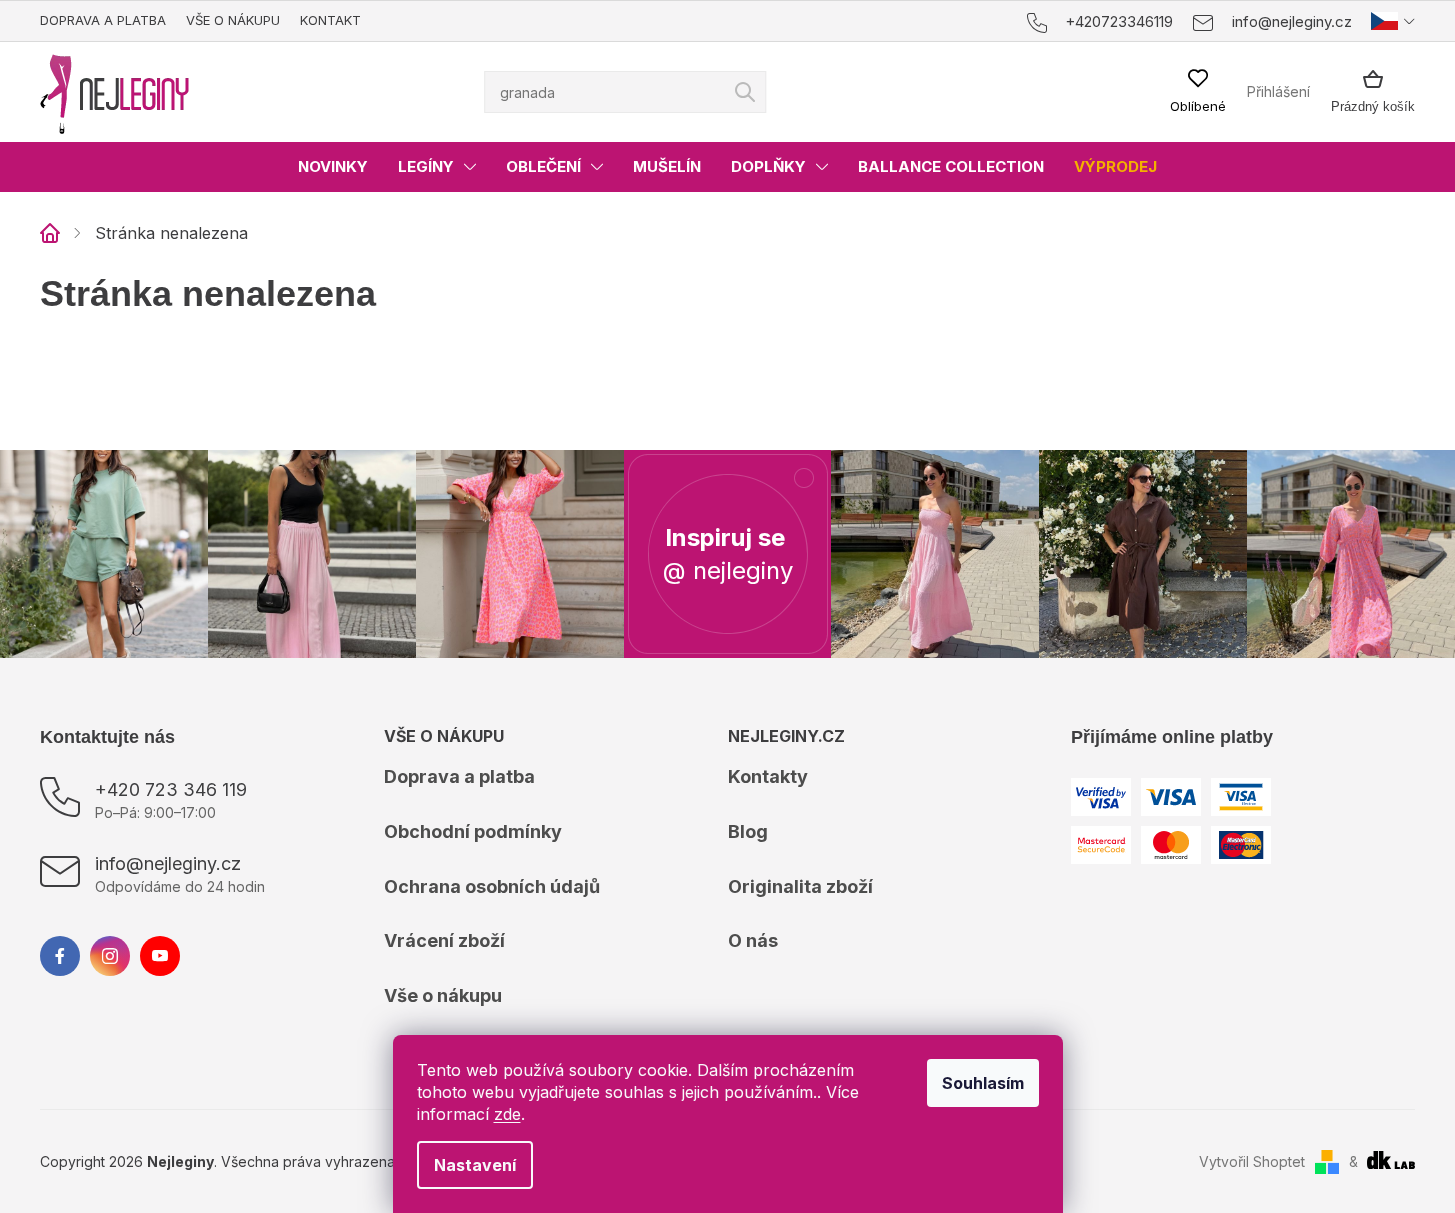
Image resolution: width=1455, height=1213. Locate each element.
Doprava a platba (103, 20)
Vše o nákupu (233, 20)
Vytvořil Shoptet (1252, 1161)
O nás (753, 940)
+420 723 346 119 (171, 789)
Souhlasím (983, 1083)
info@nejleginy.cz (168, 863)
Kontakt (330, 20)
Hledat (745, 92)
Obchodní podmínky (473, 831)
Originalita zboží (800, 886)
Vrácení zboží (444, 940)
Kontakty (768, 776)
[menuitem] (333, 167)
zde (507, 1114)
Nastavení (475, 1165)
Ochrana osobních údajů (492, 886)
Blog (748, 831)
